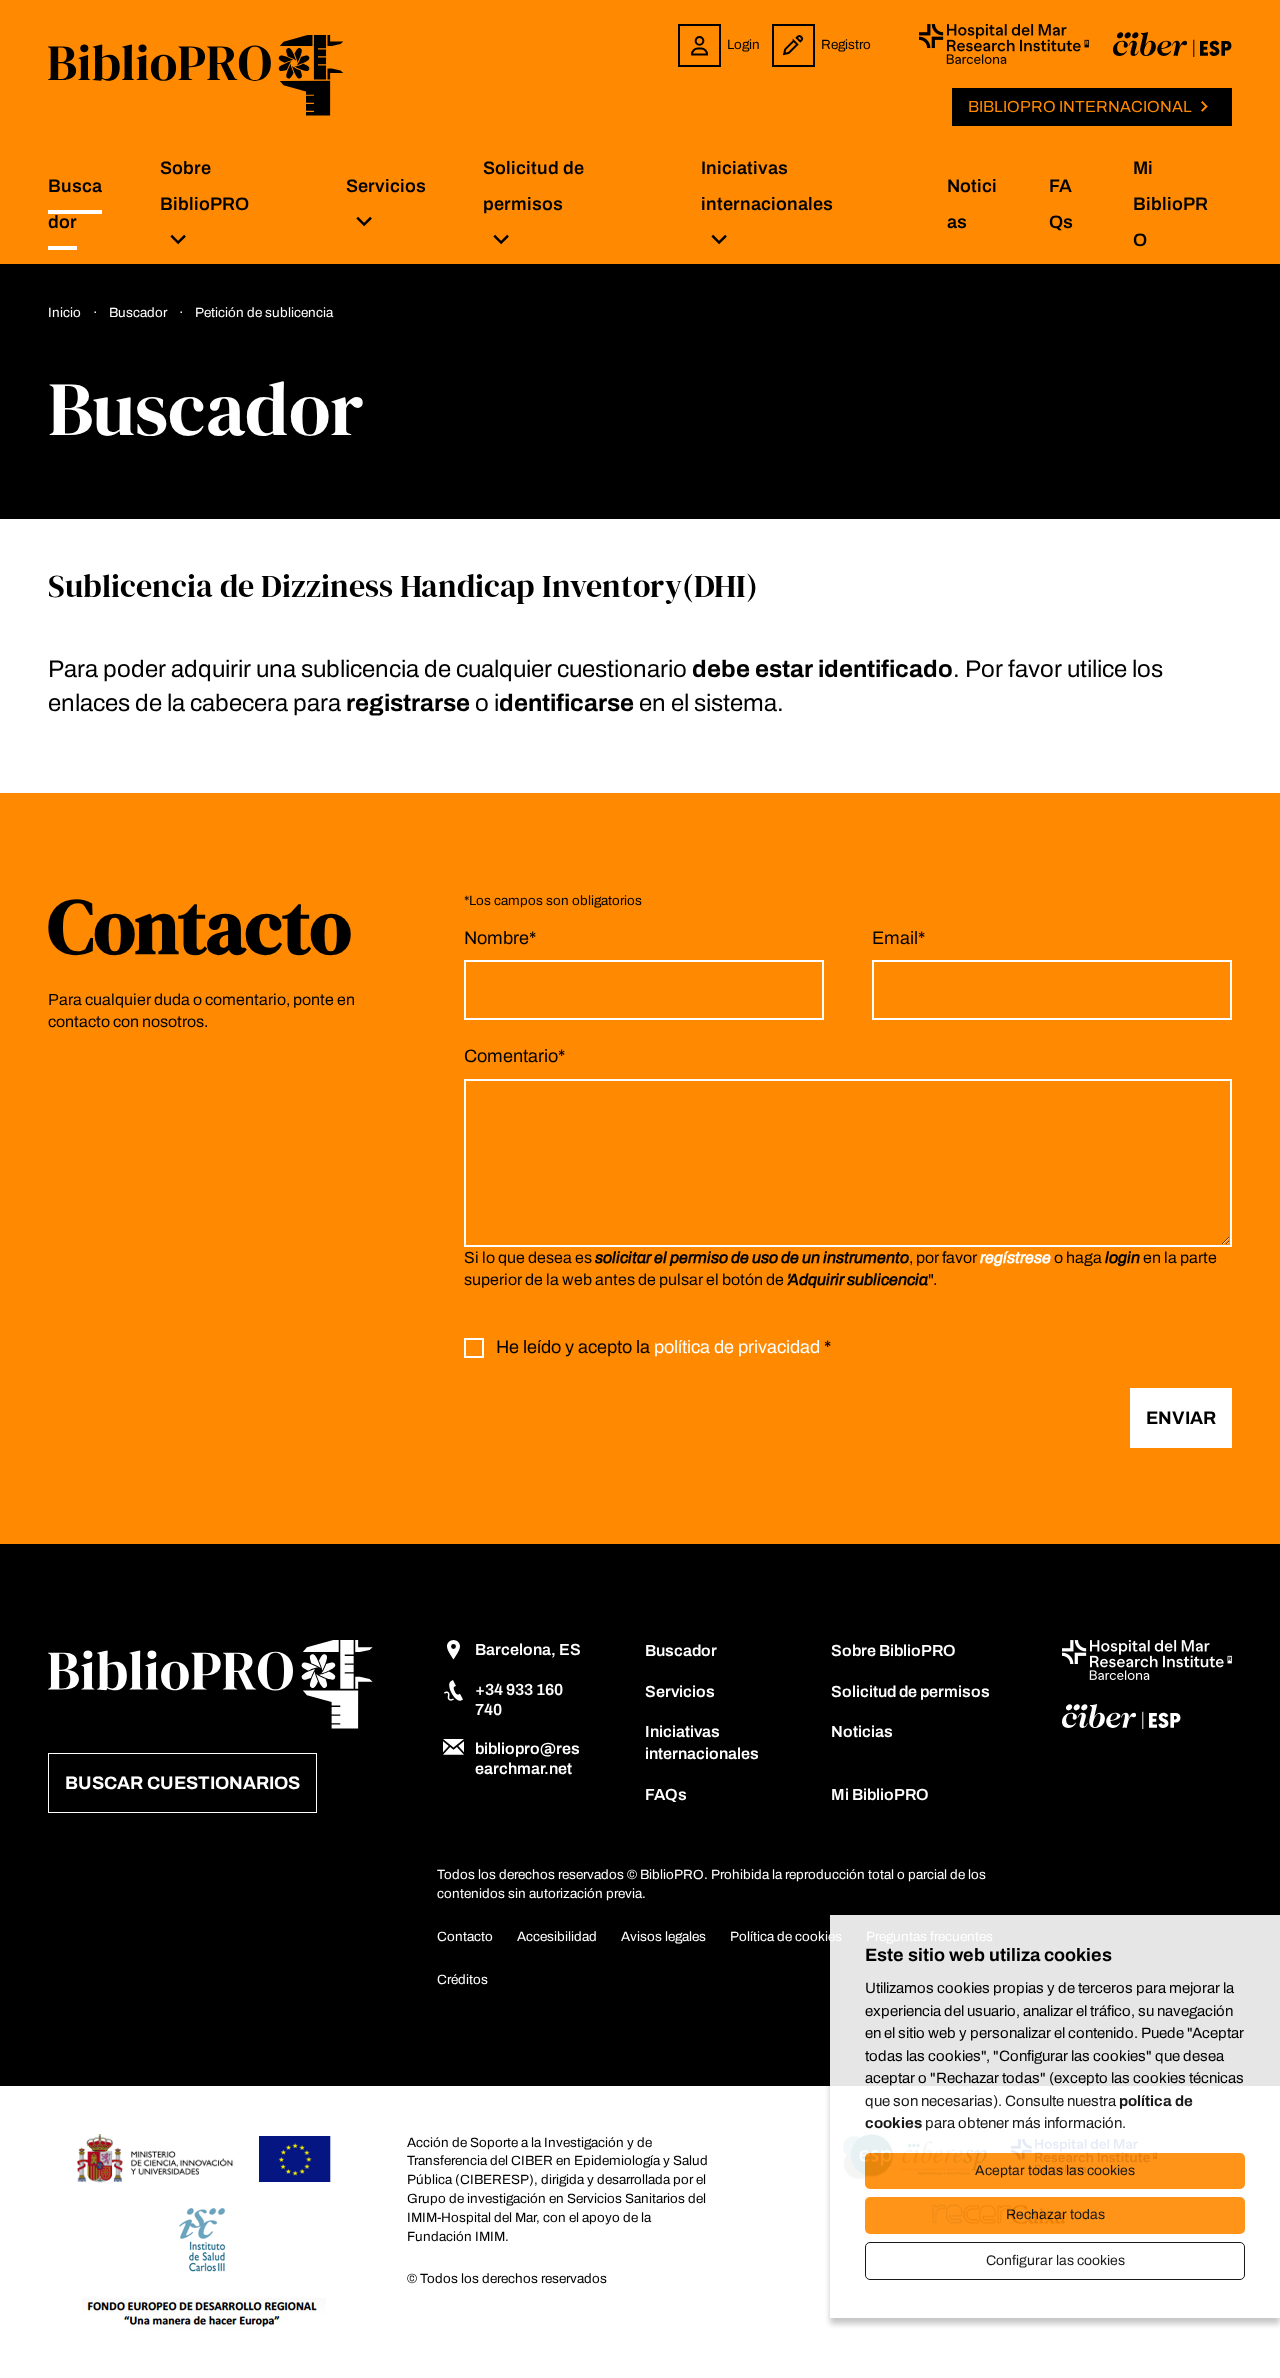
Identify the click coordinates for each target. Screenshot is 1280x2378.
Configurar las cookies (1055, 2260)
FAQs (666, 1794)
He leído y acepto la (663, 1348)
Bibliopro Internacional (1080, 106)
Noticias (862, 1731)
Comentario (514, 1056)
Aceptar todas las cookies (1055, 2170)
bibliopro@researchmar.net (527, 1758)
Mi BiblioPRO (1170, 204)
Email (898, 938)
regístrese (1015, 1257)
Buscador (681, 1650)
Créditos (462, 1979)
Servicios (386, 186)
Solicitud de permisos (533, 186)
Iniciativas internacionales (767, 186)
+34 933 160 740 (519, 1699)
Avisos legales (663, 1936)
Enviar (1181, 1418)
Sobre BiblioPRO (204, 186)
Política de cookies (786, 1936)
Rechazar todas (1055, 2214)
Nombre (500, 938)
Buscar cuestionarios (182, 1783)
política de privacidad (737, 1348)
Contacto (465, 1936)
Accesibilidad (557, 1936)
